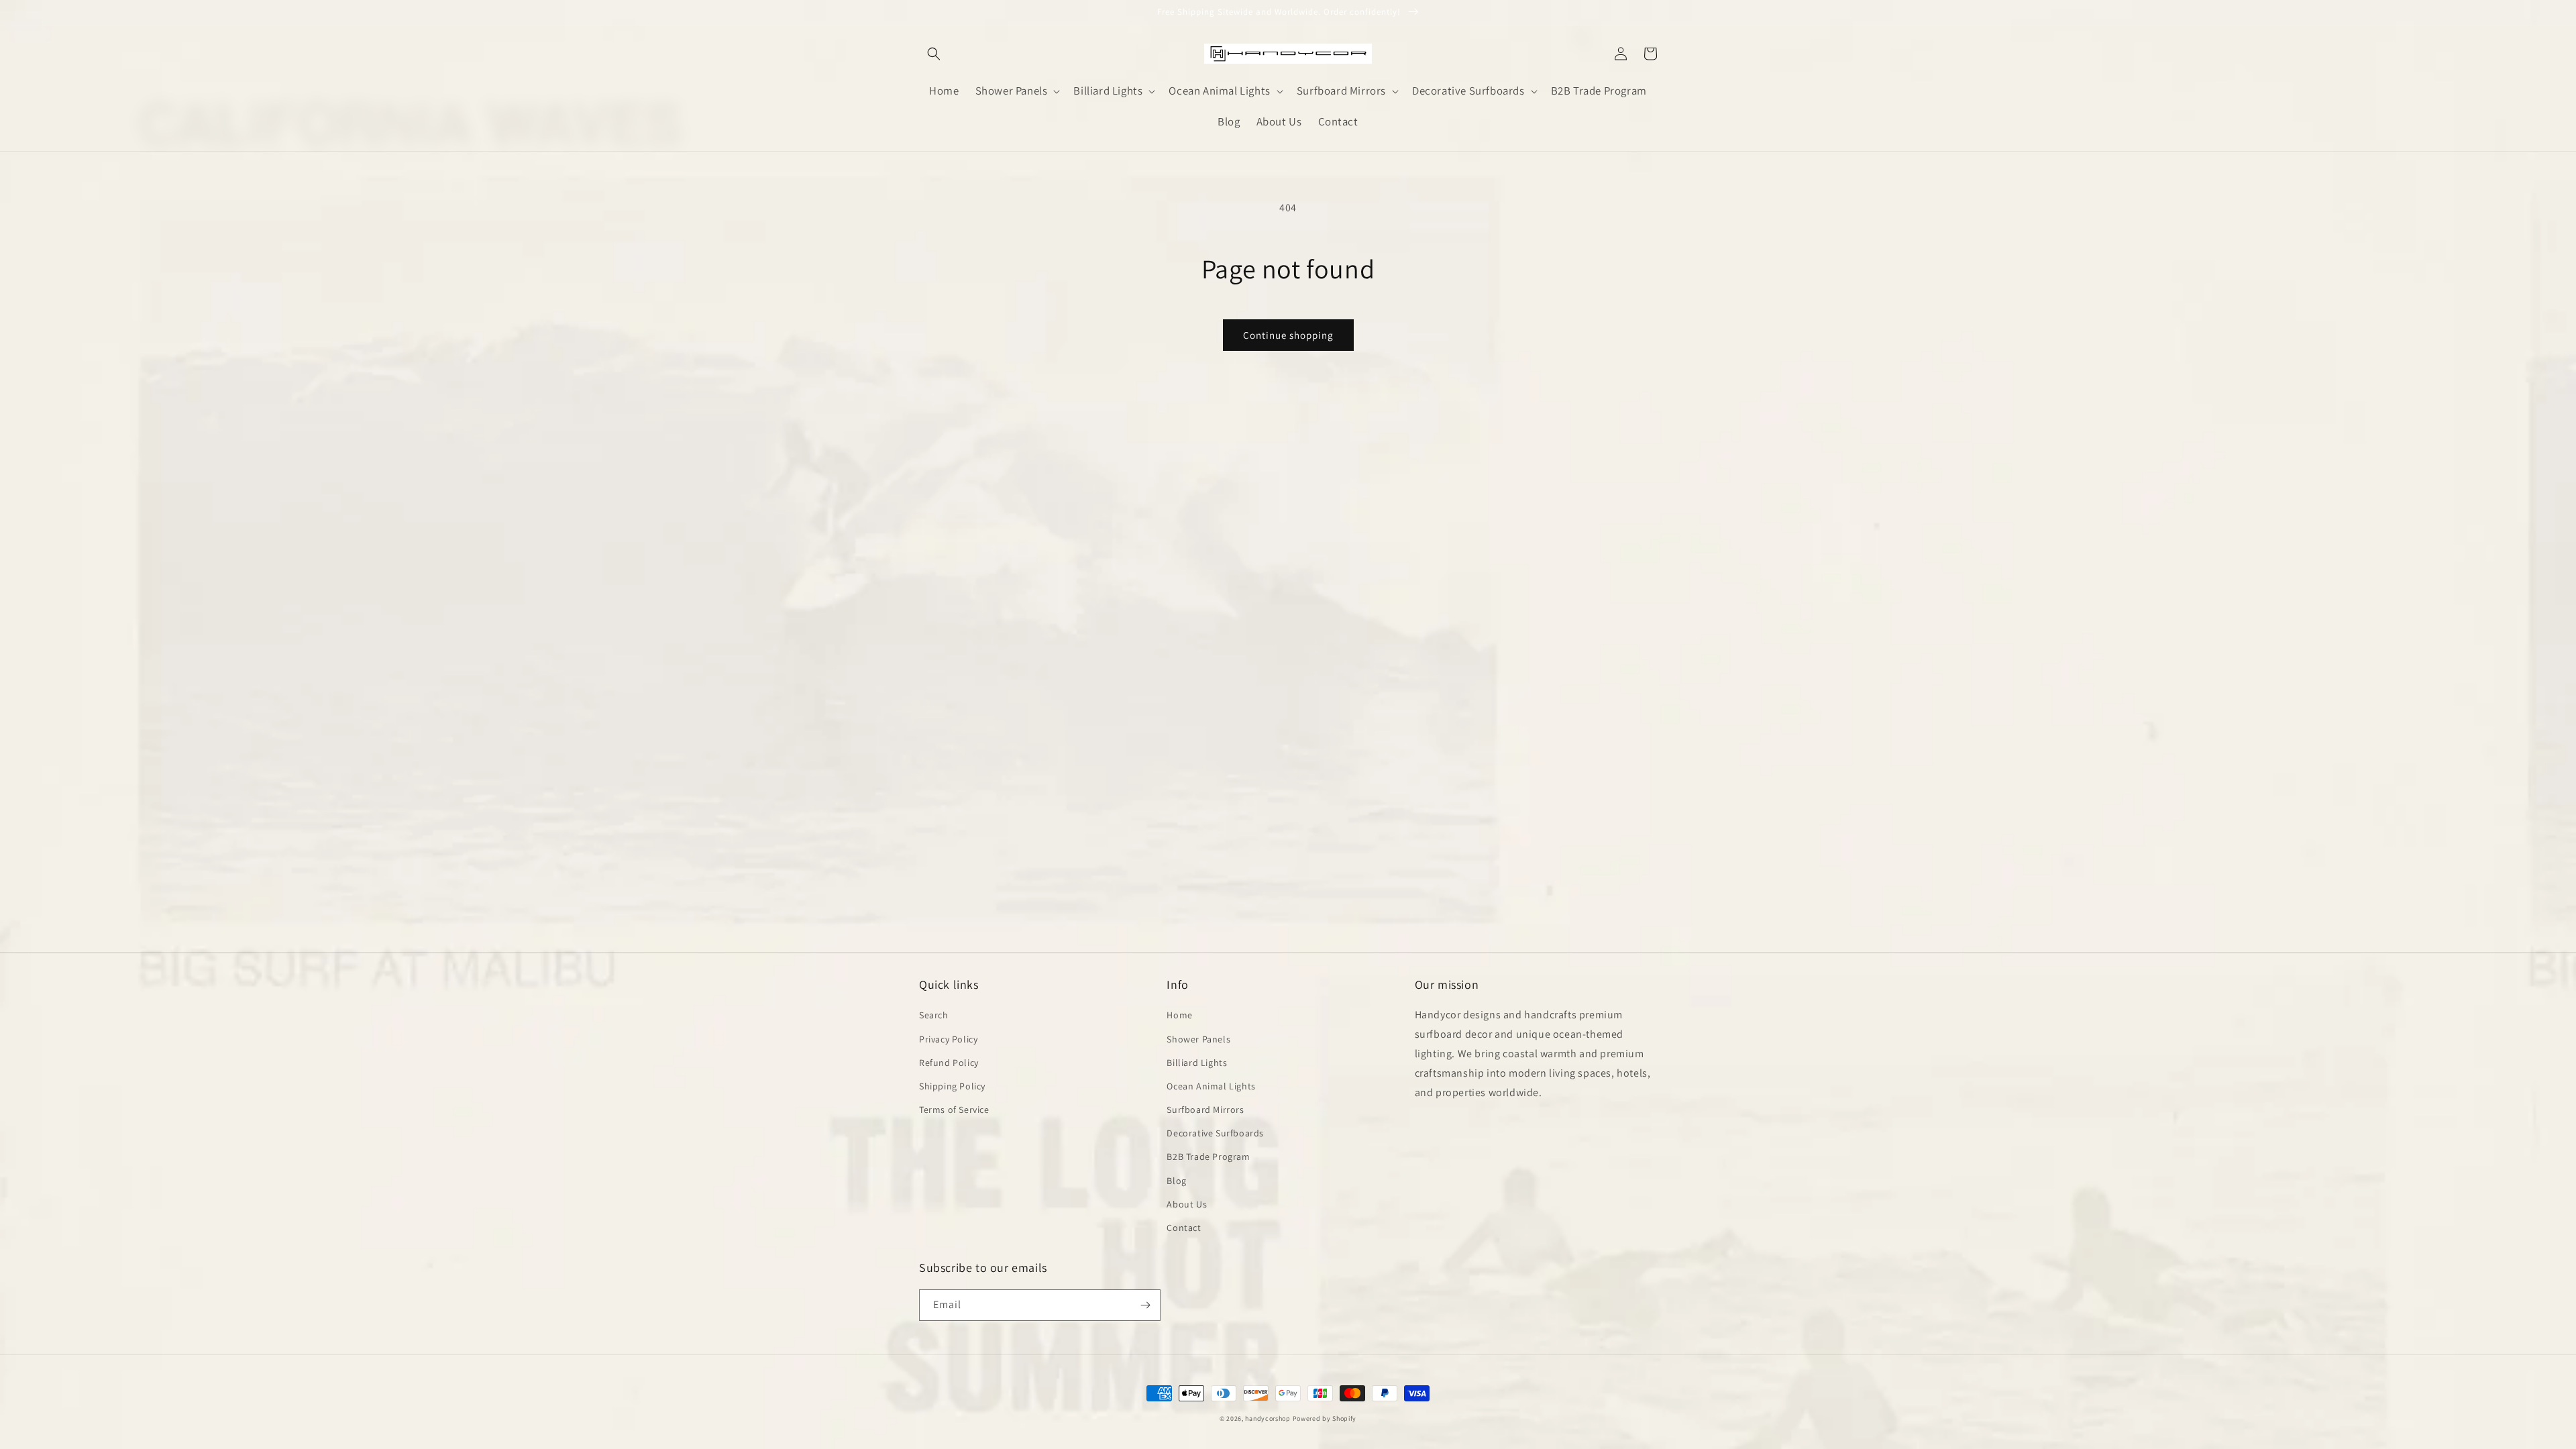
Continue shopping (1288, 335)
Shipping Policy (952, 1086)
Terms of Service (954, 1110)
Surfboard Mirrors (1205, 1110)
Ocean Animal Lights (1211, 1086)
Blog (1176, 1181)
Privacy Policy (948, 1039)
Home (1179, 1015)
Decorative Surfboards (1215, 1133)
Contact (1184, 1228)
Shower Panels (1198, 1039)
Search (934, 1015)
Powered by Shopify (1325, 1418)
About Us (1187, 1204)
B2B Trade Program (1208, 1157)
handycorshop (1268, 1418)
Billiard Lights (1197, 1063)
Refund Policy (949, 1063)
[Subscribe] (1145, 1305)
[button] (934, 54)
